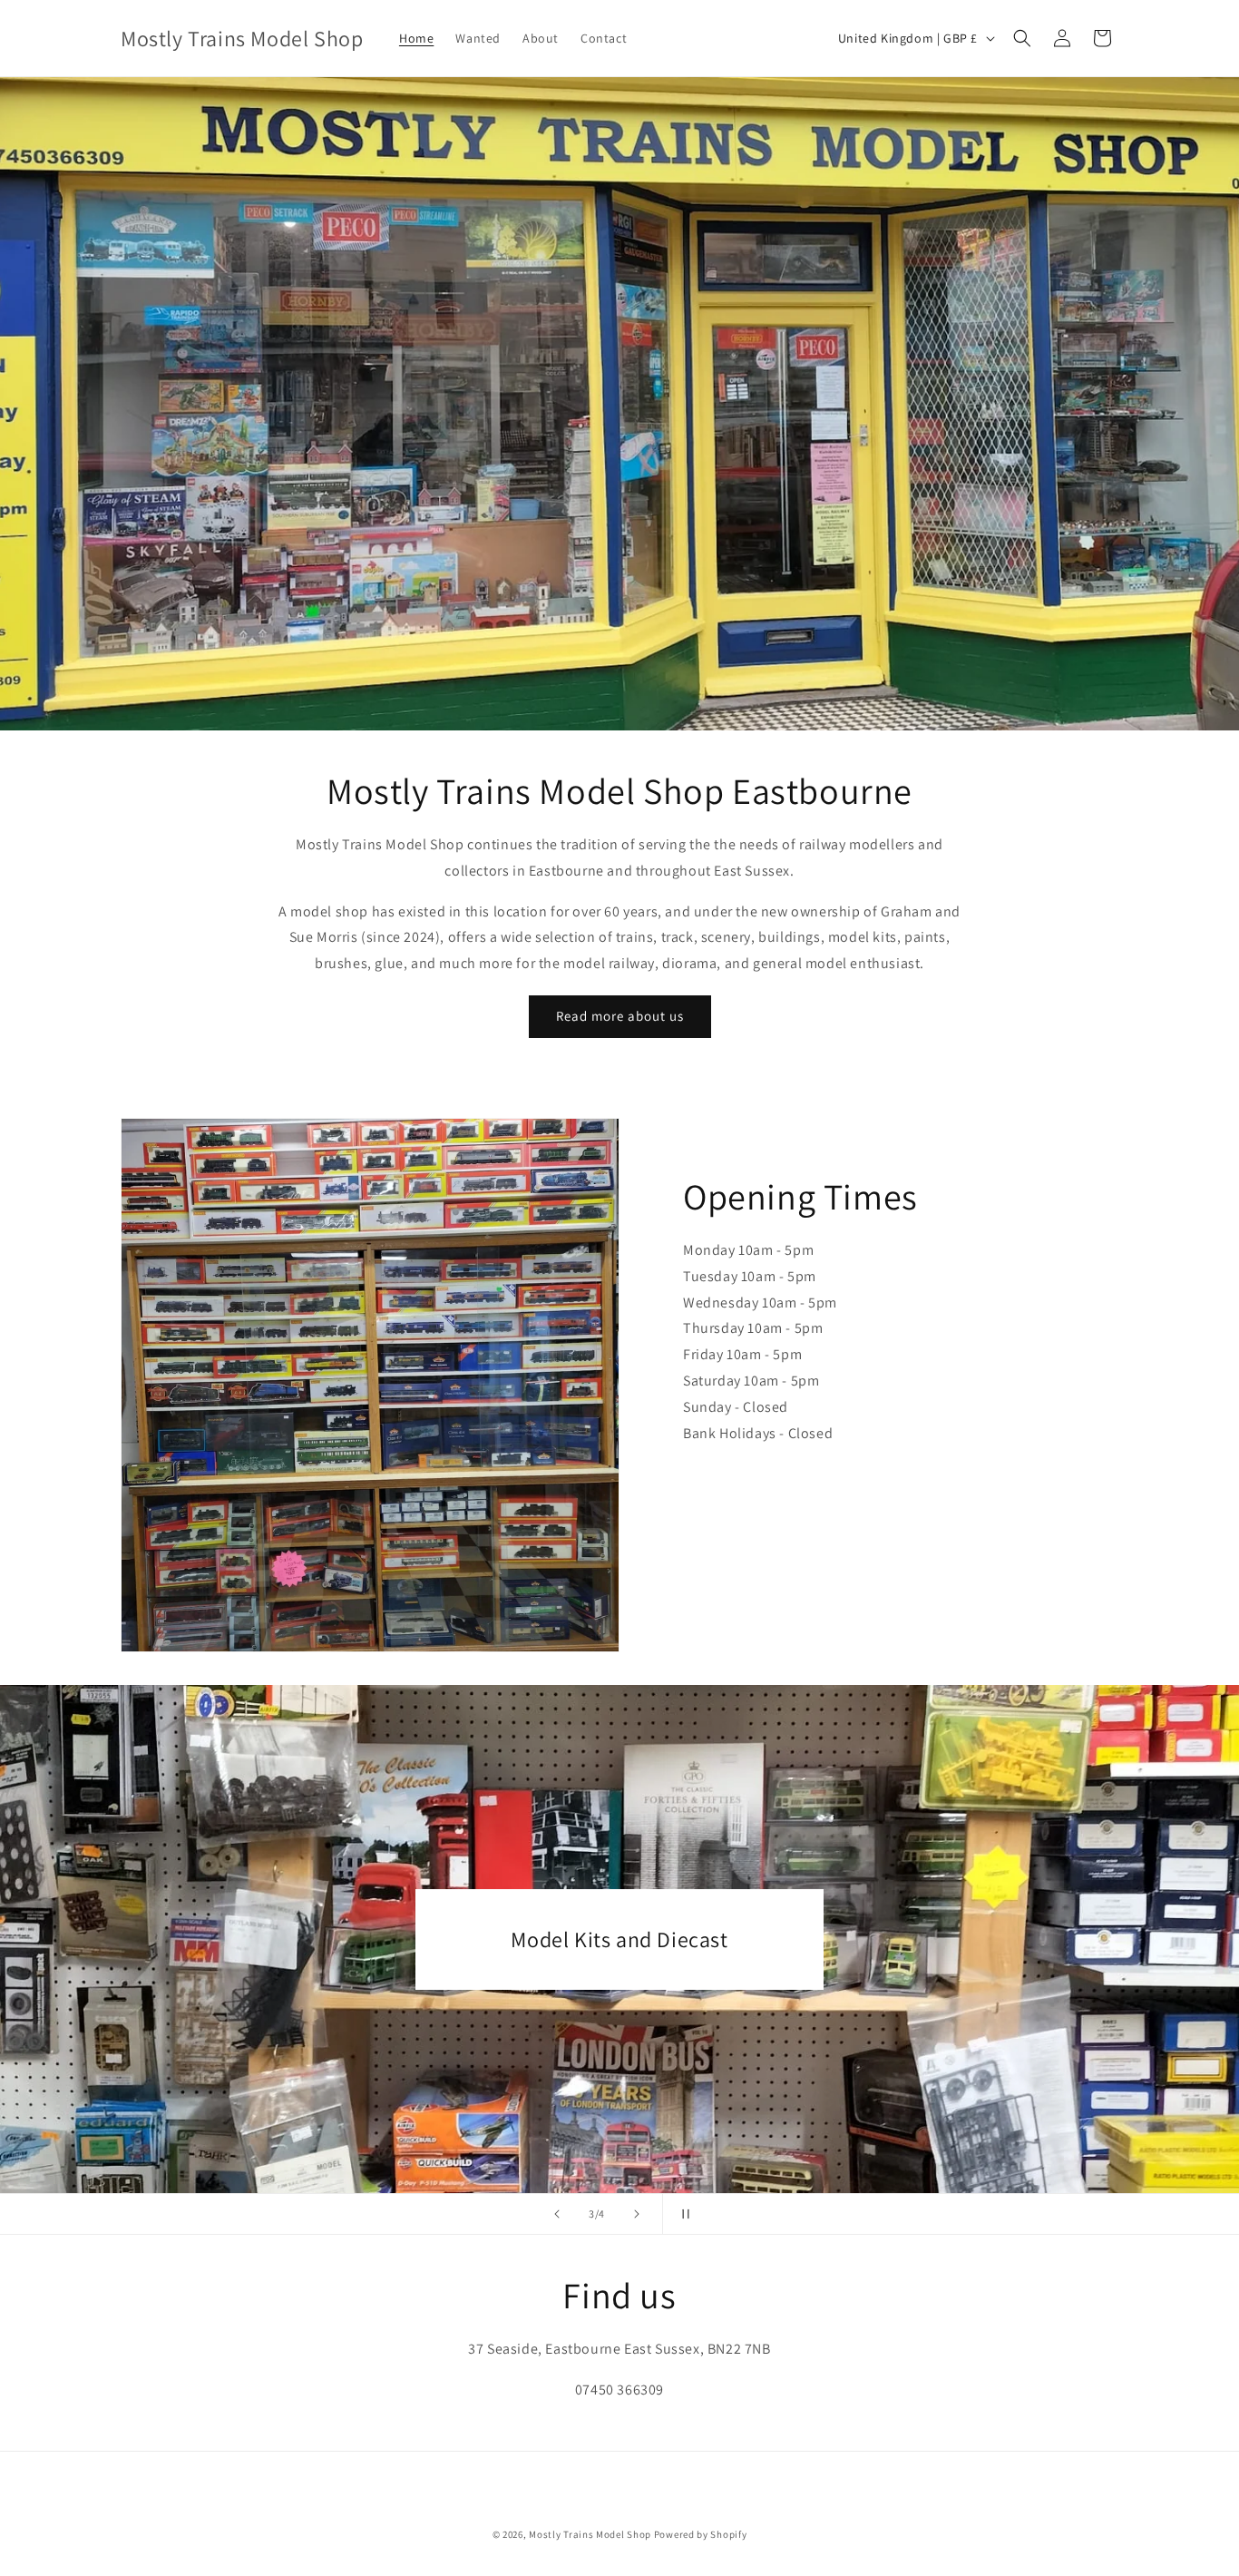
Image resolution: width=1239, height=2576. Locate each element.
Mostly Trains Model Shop (590, 2534)
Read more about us (620, 1016)
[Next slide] (637, 2214)
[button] (1022, 38)
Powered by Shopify (701, 2534)
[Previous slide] (557, 2214)
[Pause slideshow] (682, 2214)
